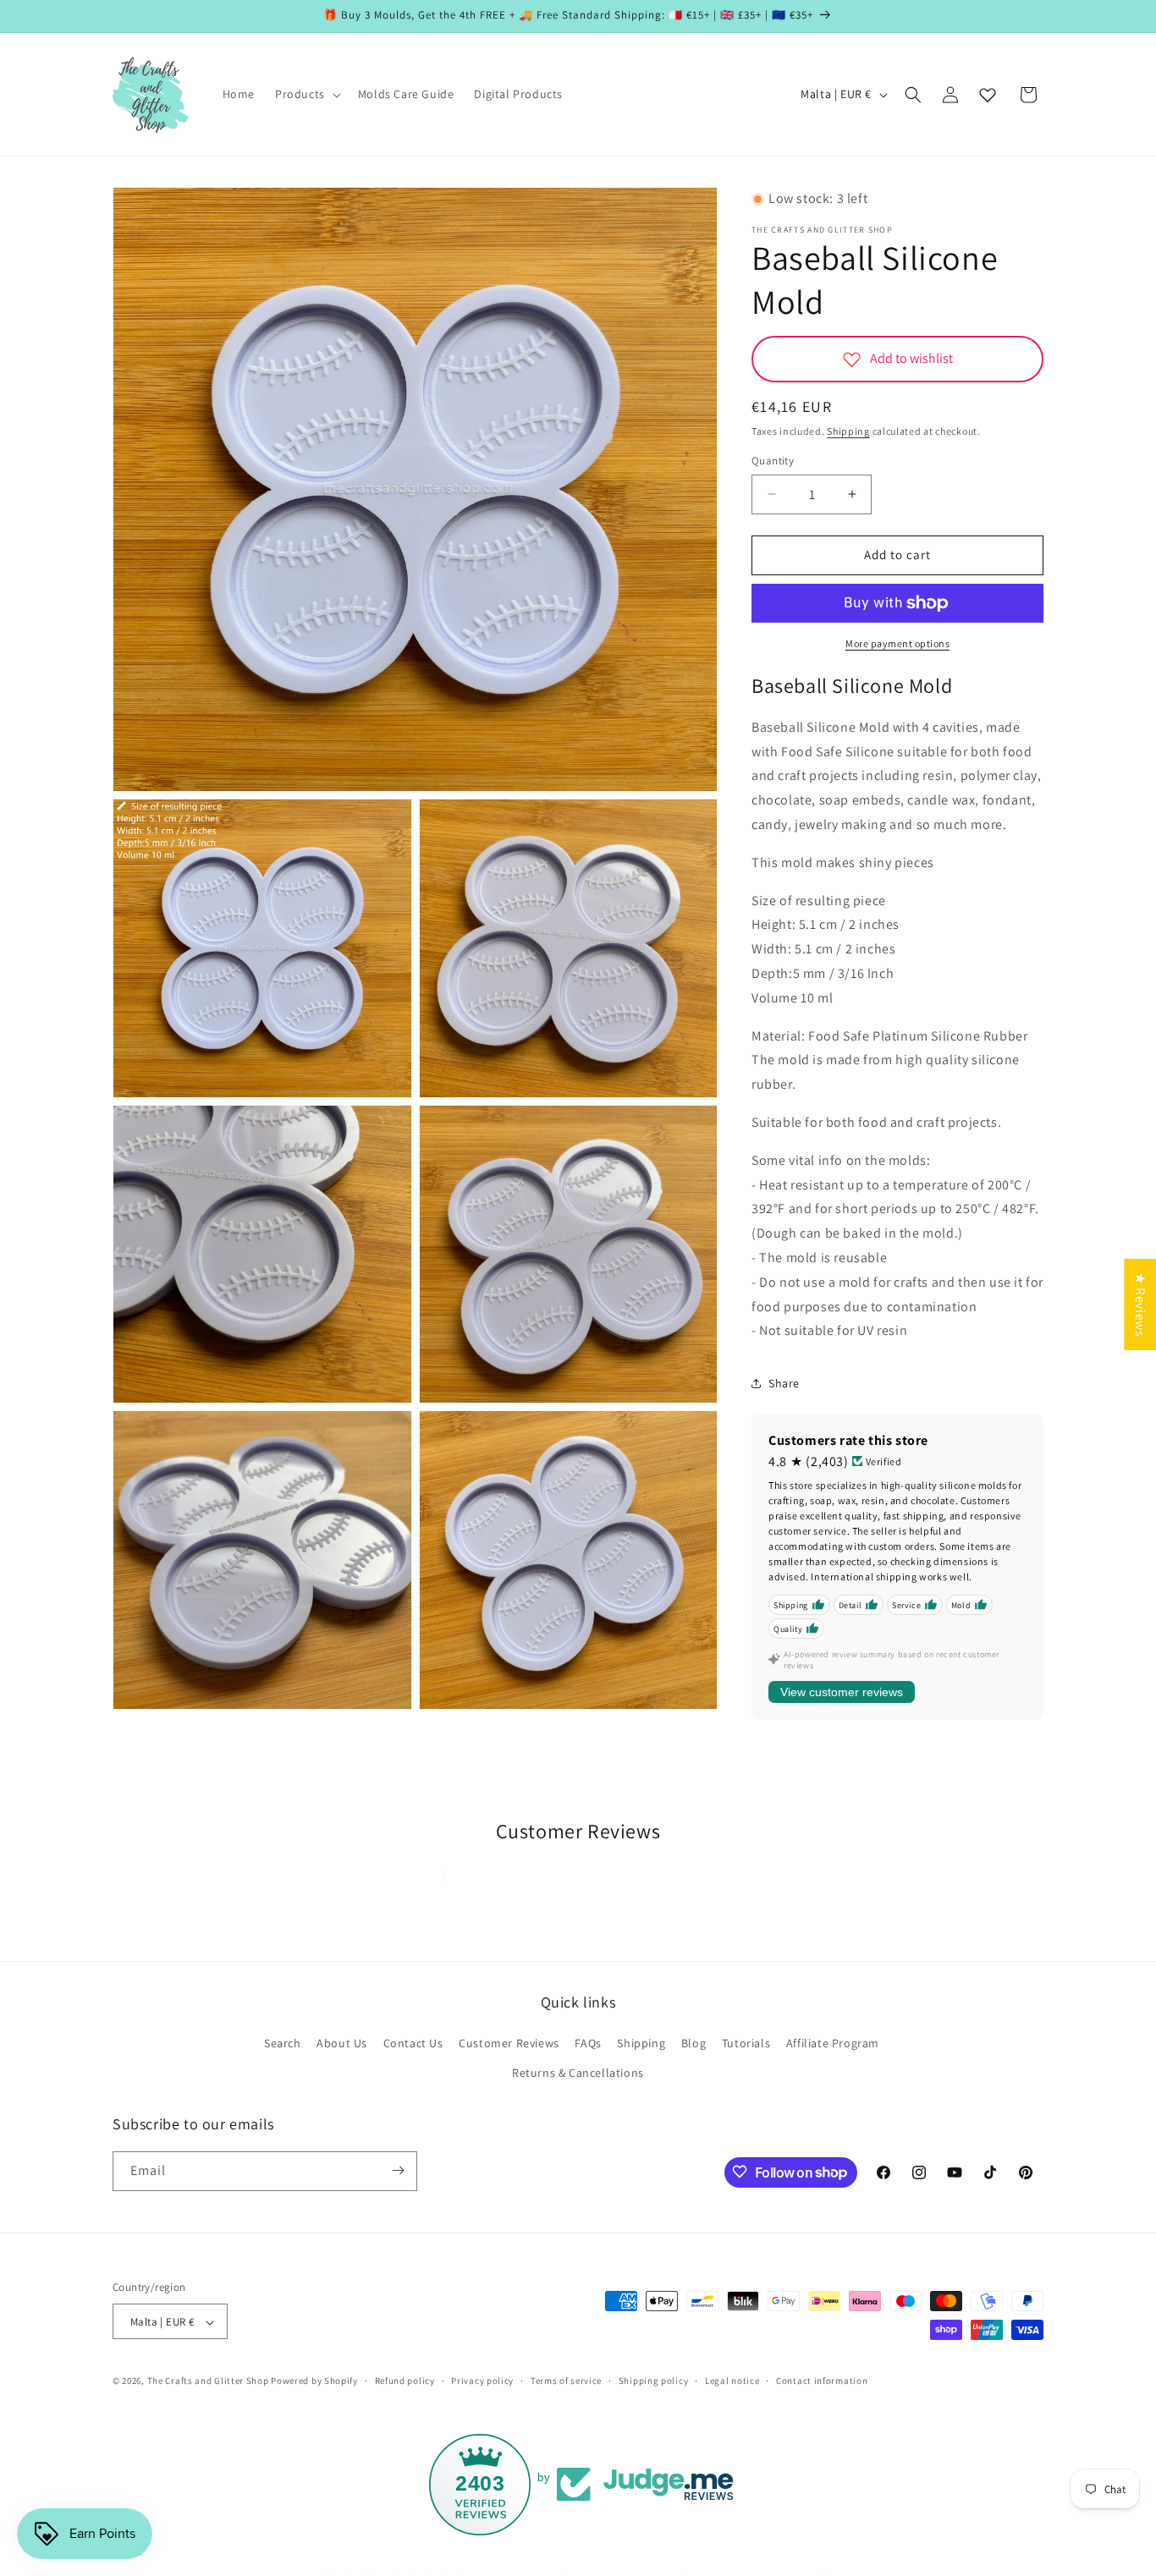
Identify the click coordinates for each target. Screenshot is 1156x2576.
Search (283, 2043)
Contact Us (413, 2043)
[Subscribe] (398, 2170)
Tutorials (746, 2043)
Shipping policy (654, 2381)
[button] (306, 94)
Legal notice (732, 2381)
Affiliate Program (833, 2043)
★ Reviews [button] (1140, 1304)
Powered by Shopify (314, 2381)
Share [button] (784, 1383)
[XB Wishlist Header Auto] (988, 95)
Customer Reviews (509, 2043)
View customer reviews (842, 1692)
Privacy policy (482, 2381)
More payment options (897, 643)
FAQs (588, 2043)
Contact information (822, 2381)
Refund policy (405, 2381)
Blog (694, 2043)
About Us (342, 2043)
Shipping (848, 431)
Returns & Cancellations (578, 2073)
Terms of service (566, 2381)
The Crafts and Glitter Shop (208, 2381)
